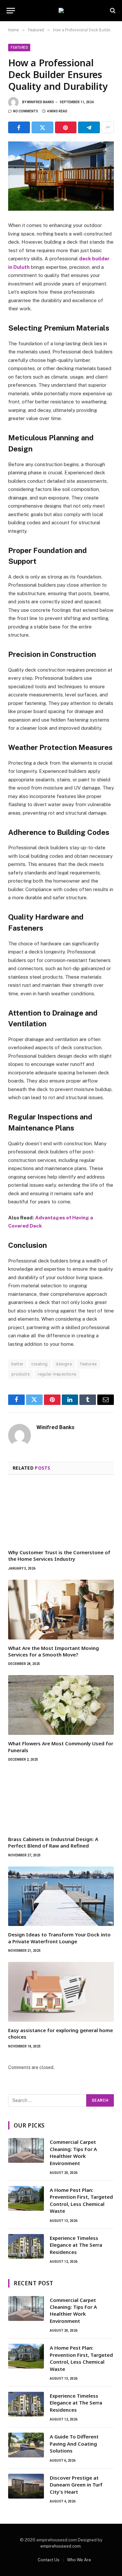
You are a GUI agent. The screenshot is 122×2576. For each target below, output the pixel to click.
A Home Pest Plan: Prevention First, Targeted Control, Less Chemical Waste (81, 2200)
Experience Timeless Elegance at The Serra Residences (76, 2245)
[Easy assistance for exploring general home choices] (61, 1992)
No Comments (26, 111)
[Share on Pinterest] (66, 127)
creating (39, 1364)
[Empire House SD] (61, 10)
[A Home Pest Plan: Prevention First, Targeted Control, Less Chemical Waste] (26, 2198)
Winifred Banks (41, 102)
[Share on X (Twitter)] (42, 127)
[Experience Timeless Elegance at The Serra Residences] (26, 2246)
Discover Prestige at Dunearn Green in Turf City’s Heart (76, 2485)
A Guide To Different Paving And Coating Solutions (74, 2444)
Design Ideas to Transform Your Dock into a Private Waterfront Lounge (59, 1938)
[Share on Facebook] (19, 127)
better (17, 1364)
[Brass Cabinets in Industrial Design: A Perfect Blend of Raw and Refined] (61, 1801)
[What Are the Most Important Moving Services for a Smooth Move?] (61, 1610)
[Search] (112, 11)
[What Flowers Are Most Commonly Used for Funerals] (61, 1705)
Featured (19, 48)
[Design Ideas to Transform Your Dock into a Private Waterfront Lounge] (61, 1896)
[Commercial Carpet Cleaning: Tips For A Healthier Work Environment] (26, 2150)
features (88, 1364)
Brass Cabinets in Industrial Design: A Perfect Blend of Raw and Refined (53, 1842)
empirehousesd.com (61, 2546)
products (20, 1374)
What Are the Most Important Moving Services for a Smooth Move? (54, 1651)
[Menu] (11, 11)
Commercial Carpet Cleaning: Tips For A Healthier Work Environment (73, 2152)
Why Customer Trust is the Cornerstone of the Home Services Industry (59, 1556)
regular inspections (57, 1374)
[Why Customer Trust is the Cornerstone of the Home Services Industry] (61, 1514)
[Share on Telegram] (89, 127)
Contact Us (49, 2560)
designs (64, 1364)
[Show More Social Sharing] (108, 127)
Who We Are (79, 2560)
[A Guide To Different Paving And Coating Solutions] (26, 2445)
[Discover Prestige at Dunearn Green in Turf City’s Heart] (26, 2486)
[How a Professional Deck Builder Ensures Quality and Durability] (61, 176)
